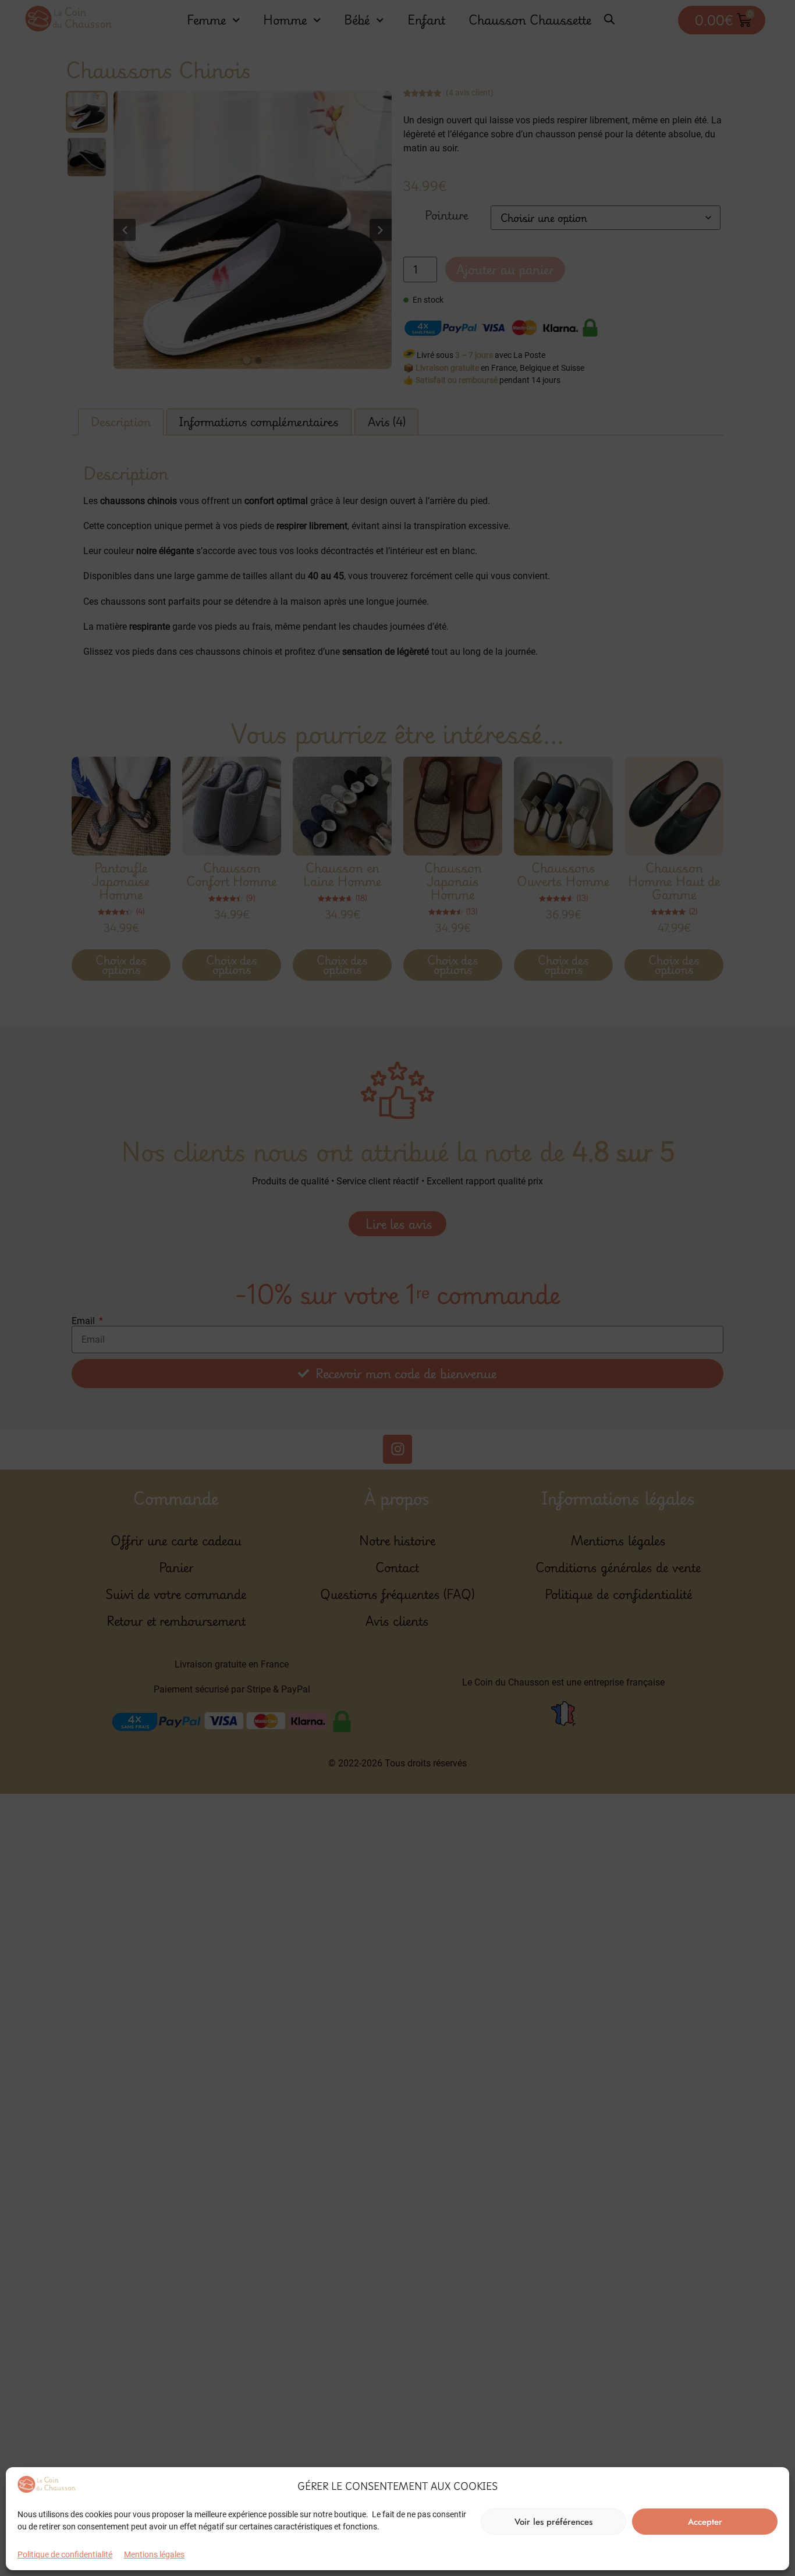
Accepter (705, 2522)
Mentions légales (154, 2554)
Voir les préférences (553, 2522)
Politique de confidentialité (65, 2554)
